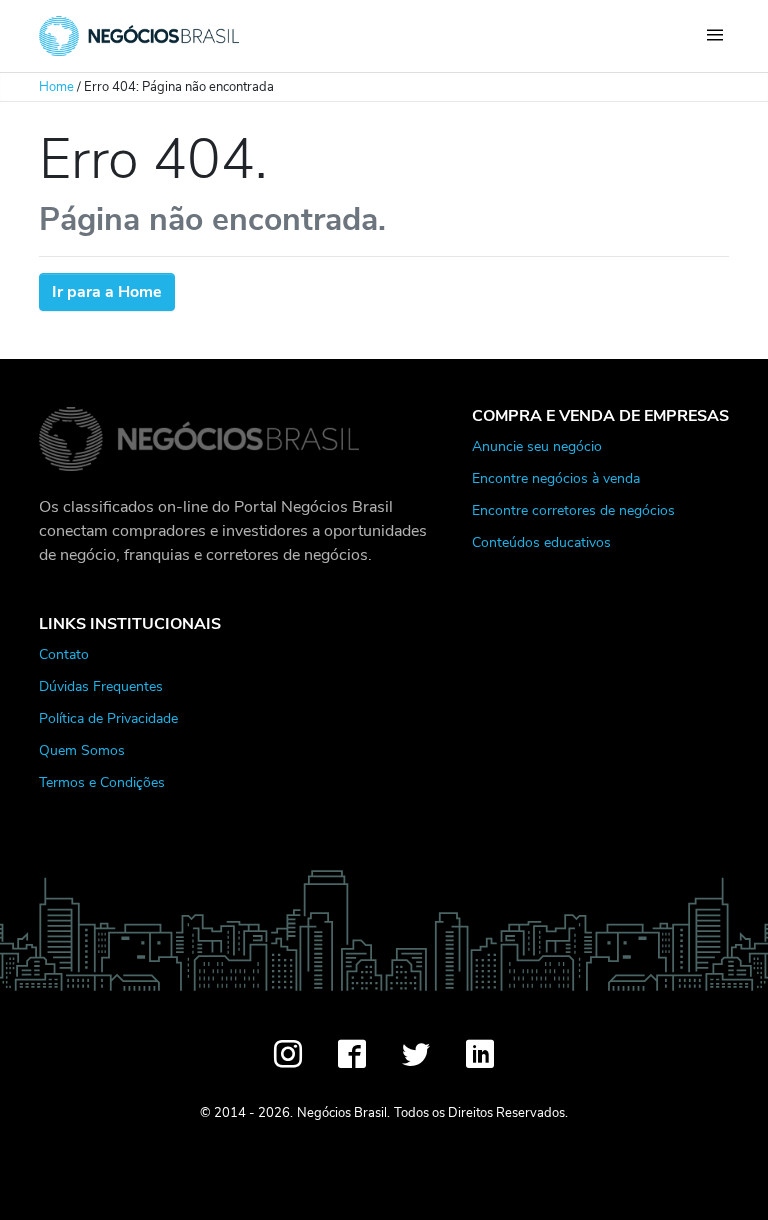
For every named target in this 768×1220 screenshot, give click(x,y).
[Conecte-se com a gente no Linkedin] (480, 1054)
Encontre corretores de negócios (573, 510)
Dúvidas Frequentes (101, 686)
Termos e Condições (102, 782)
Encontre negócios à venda (556, 478)
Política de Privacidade (108, 718)
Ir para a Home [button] (107, 292)
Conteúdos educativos (541, 542)
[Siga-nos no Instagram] (288, 1054)
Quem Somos (82, 750)
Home (56, 87)
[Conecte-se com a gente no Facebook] (352, 1054)
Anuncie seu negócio (537, 446)
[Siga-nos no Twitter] (416, 1054)
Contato (64, 654)
